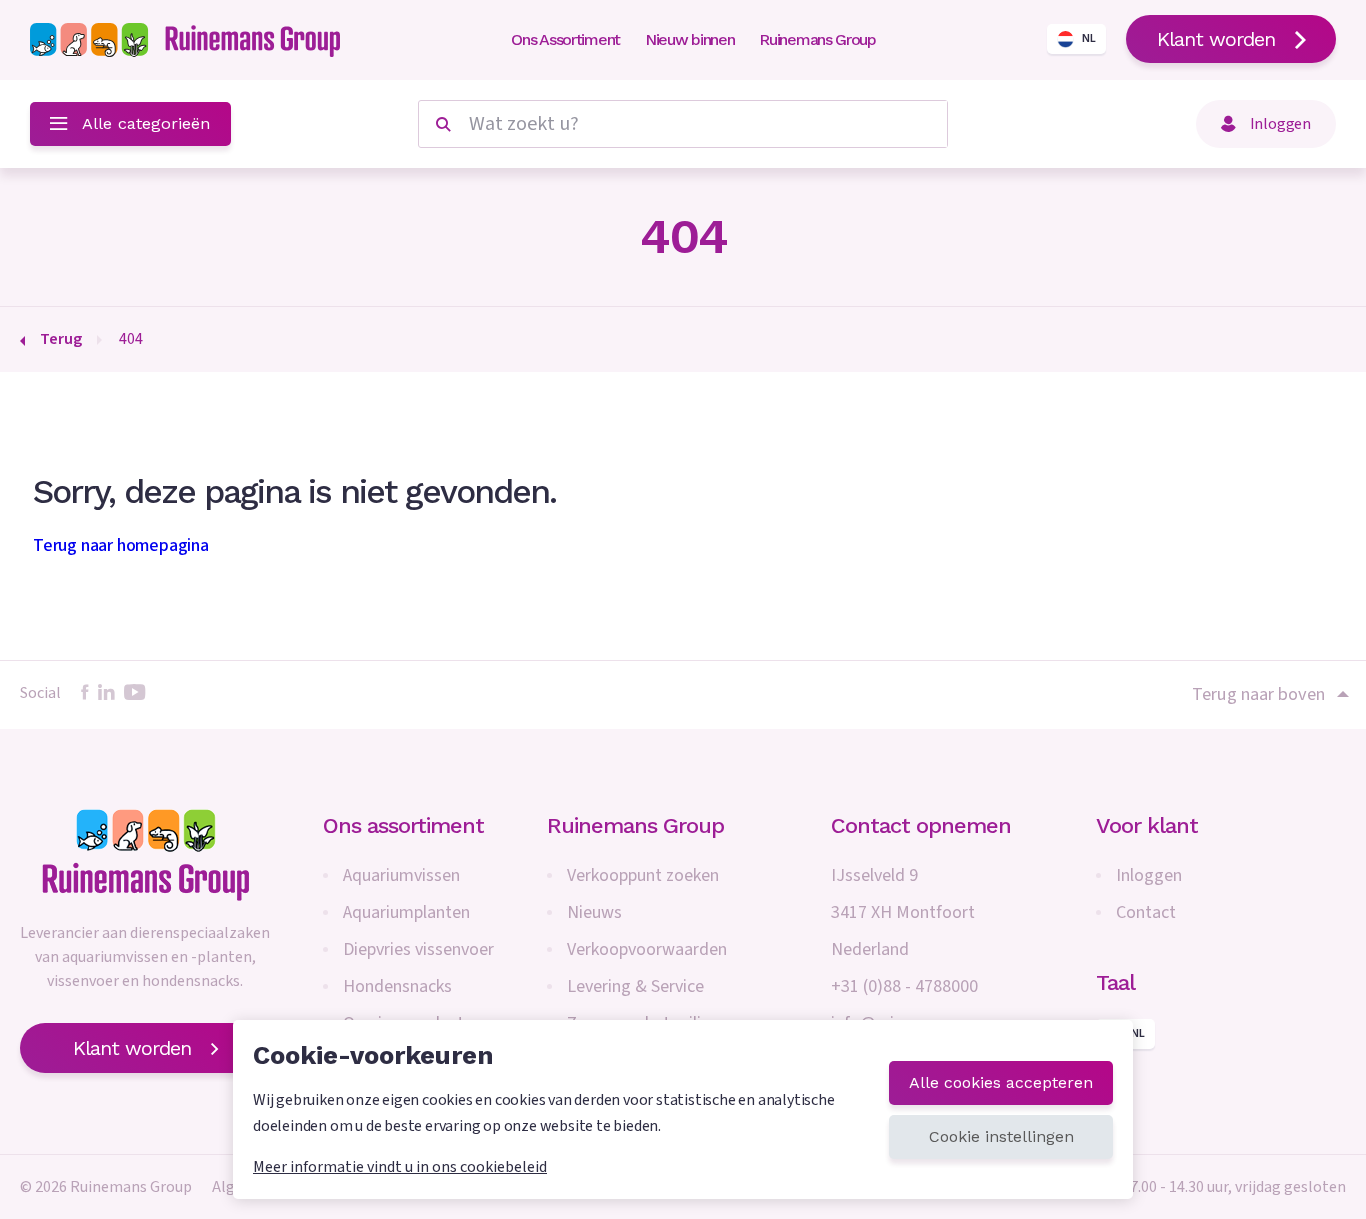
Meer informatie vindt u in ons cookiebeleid (400, 1167)
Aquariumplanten (406, 912)
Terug (61, 339)
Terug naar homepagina (121, 545)
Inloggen (1149, 875)
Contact (1146, 912)
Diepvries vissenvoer (418, 949)
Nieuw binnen (689, 39)
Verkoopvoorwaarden (647, 949)
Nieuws (594, 912)
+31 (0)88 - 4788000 (904, 986)
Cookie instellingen (1001, 1136)
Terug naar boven (1258, 694)
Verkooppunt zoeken (643, 875)
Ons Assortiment (565, 39)
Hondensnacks (397, 986)
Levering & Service (635, 986)
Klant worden (1216, 39)
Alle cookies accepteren (1001, 1082)
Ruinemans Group (817, 39)
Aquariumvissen (401, 875)
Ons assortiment (403, 825)
